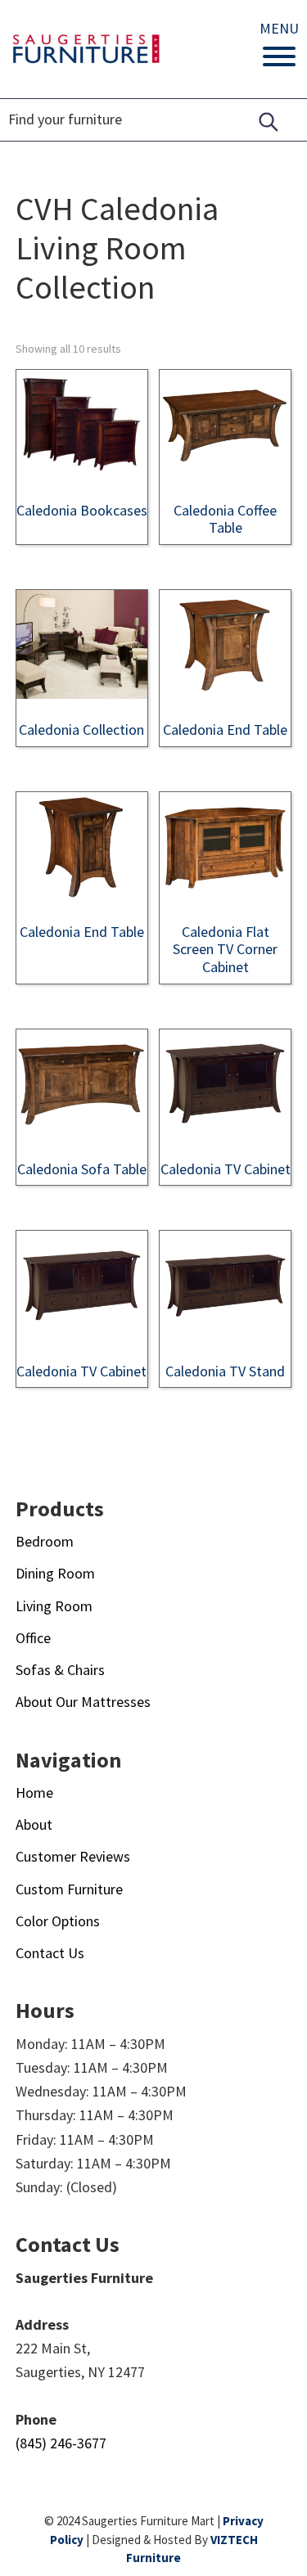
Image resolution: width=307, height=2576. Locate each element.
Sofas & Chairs (60, 1670)
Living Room (54, 1606)
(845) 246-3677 (61, 2443)
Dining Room (55, 1573)
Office (33, 1638)
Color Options (58, 1921)
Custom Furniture (69, 1889)
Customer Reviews (73, 1856)
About (34, 1824)
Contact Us (50, 1953)
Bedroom (45, 1541)
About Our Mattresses (83, 1702)
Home (34, 1792)
